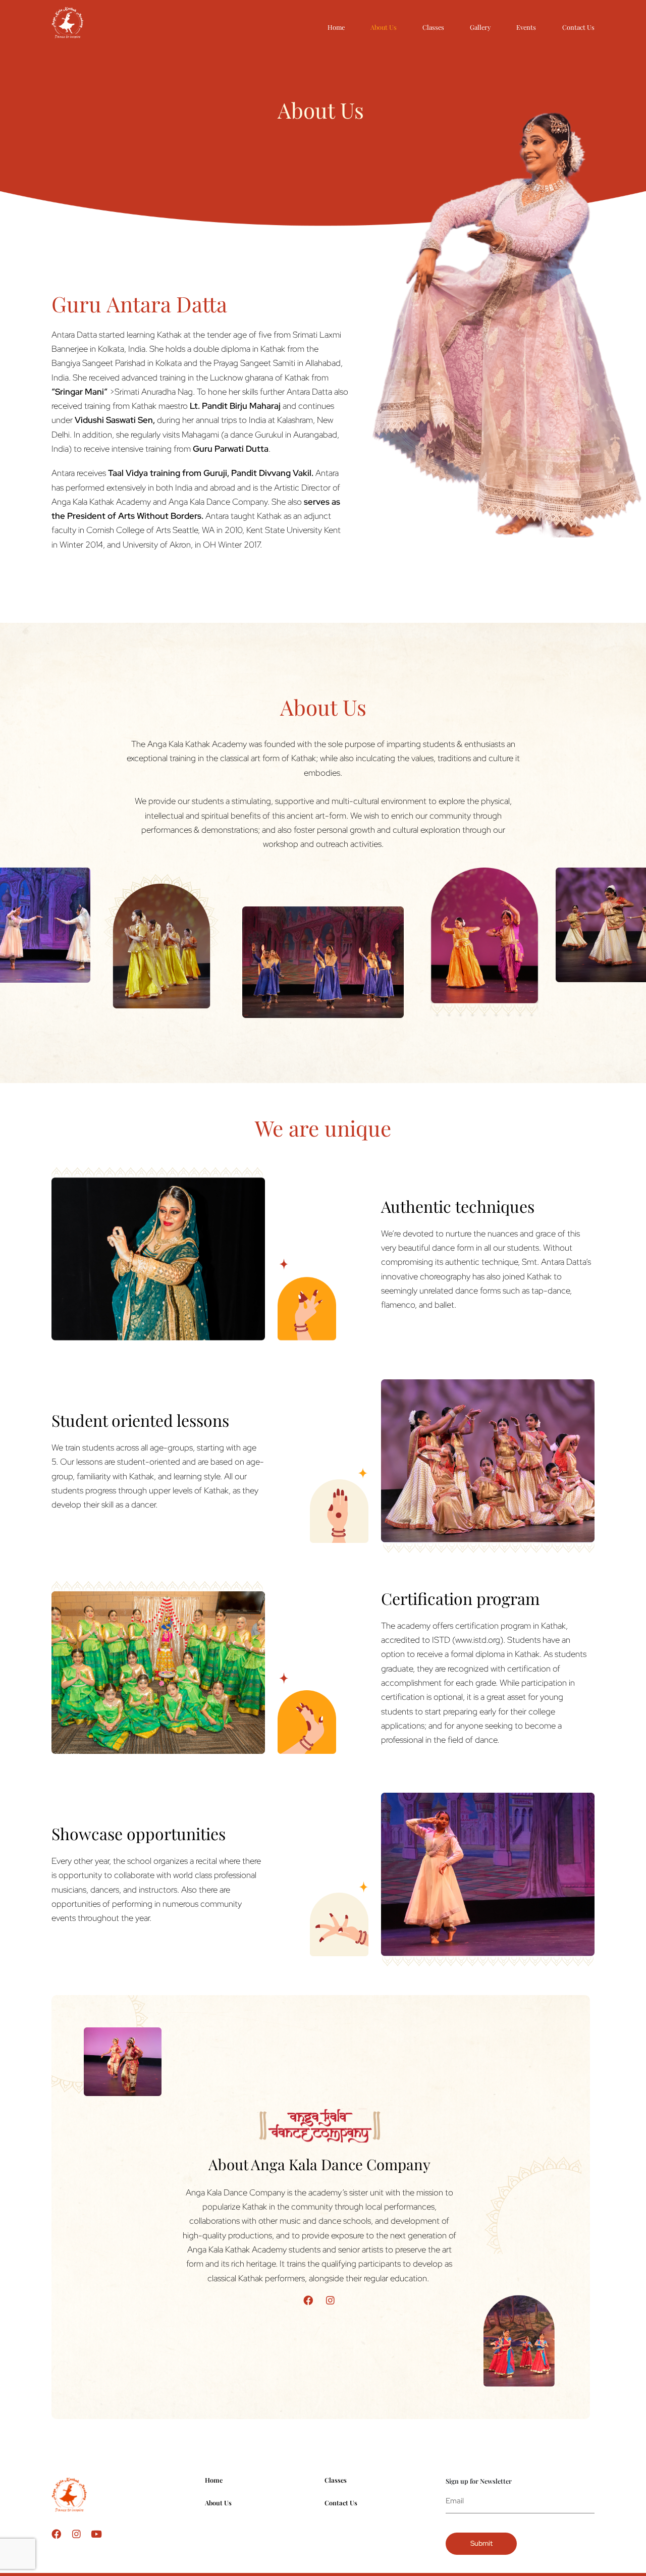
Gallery (480, 27)
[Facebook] (308, 2300)
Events (526, 27)
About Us (384, 27)
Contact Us (578, 27)
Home (336, 27)
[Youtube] (97, 2534)
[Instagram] (330, 2300)
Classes (433, 27)
